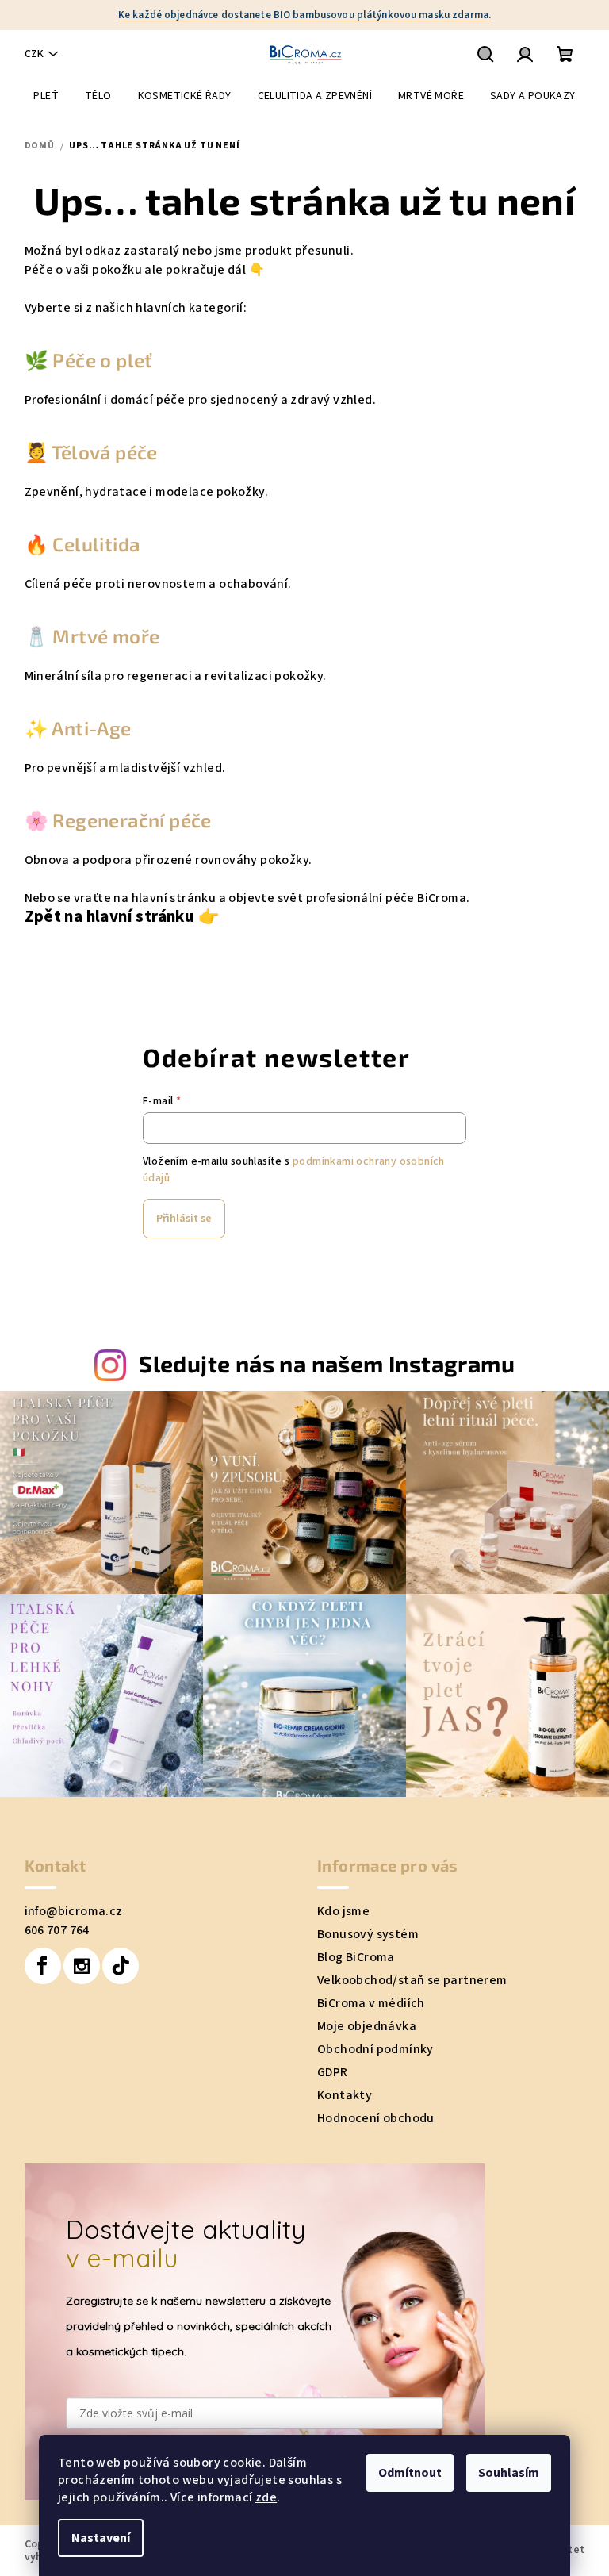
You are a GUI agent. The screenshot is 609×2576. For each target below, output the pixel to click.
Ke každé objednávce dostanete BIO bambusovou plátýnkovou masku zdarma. (304, 15)
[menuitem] (46, 96)
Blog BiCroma (356, 1957)
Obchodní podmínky (375, 2049)
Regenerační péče (132, 820)
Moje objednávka (367, 2026)
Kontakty (345, 2095)
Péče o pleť (101, 360)
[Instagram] (82, 1966)
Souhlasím (509, 2473)
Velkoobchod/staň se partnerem (412, 1980)
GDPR (333, 2072)
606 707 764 (57, 1930)
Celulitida (96, 544)
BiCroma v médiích (371, 2003)
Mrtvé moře (106, 636)
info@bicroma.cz (74, 1911)
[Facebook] (43, 1966)
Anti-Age (91, 728)
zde (266, 2497)
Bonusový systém (368, 1934)
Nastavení (101, 2538)
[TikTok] (121, 1966)
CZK (34, 54)
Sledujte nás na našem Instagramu (327, 1363)
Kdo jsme (343, 1911)
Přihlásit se (184, 1219)
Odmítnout (410, 2473)
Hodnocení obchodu (376, 2118)
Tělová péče (103, 452)
